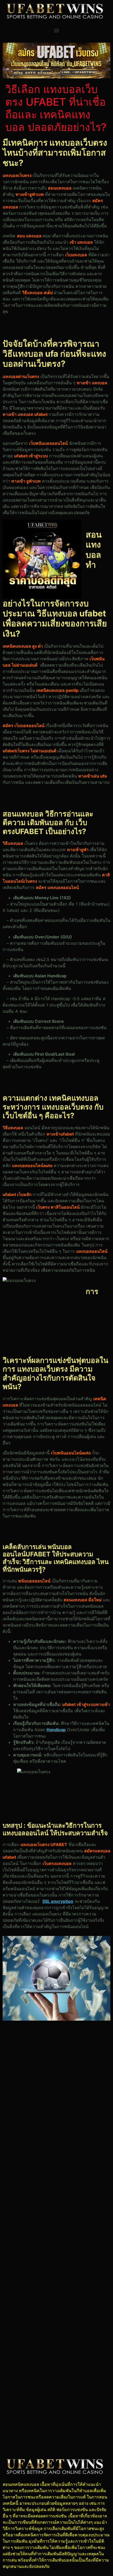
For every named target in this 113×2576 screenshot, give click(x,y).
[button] (57, 30)
